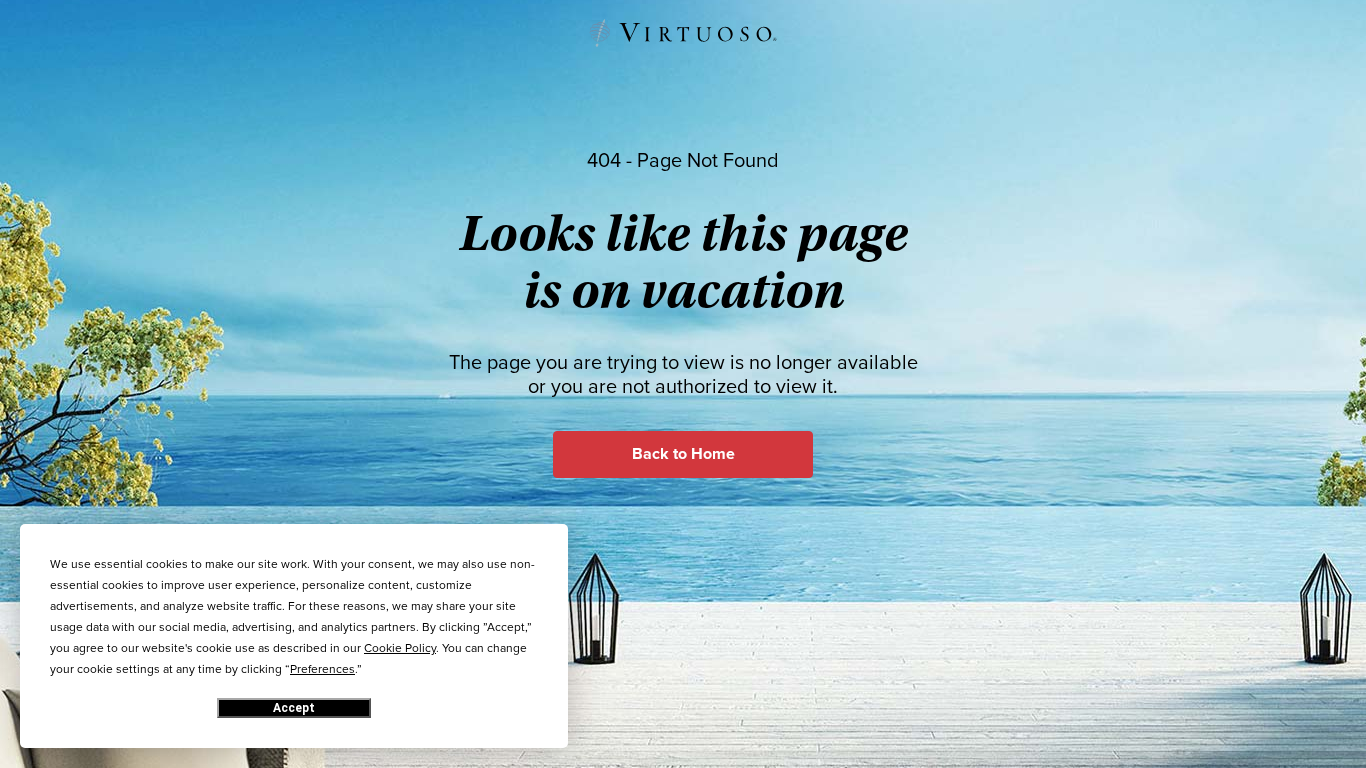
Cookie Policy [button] (400, 648)
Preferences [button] (322, 669)
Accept (294, 708)
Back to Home (683, 454)
